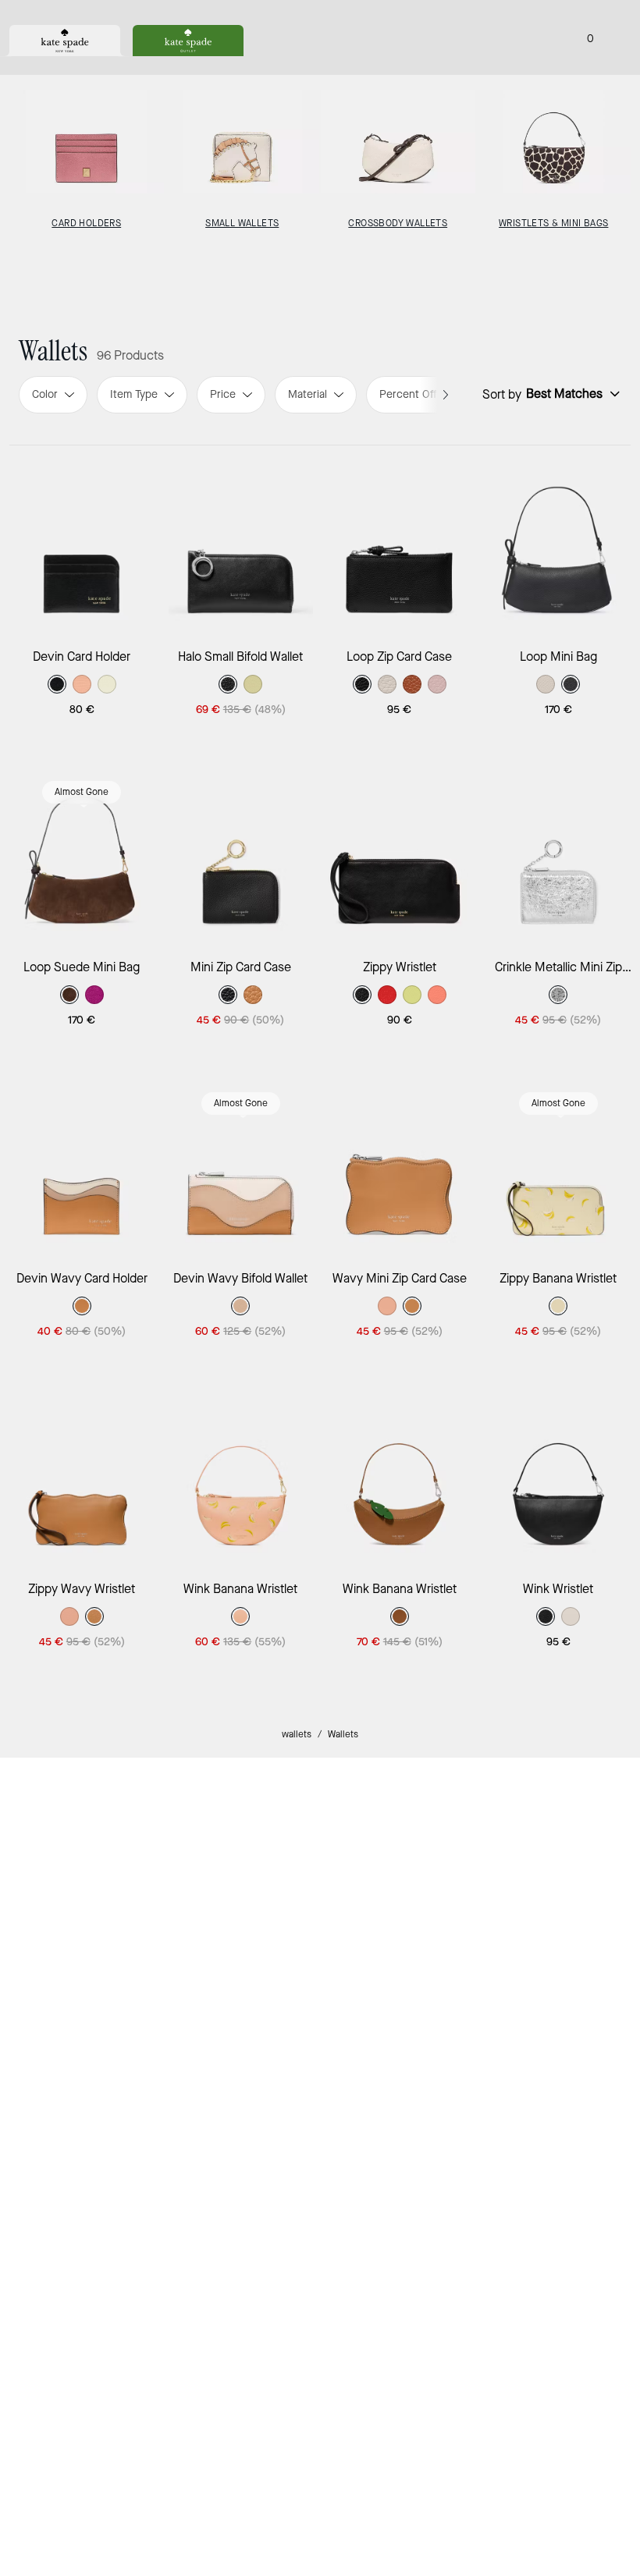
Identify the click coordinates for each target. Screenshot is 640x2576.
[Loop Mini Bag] (559, 541)
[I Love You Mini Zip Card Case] (241, 2406)
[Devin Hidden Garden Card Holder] (400, 1784)
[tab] (65, 41)
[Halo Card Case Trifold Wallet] (559, 2406)
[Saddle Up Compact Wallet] (400, 2406)
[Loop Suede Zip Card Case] (82, 1784)
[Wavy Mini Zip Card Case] (400, 1162)
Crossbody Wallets (398, 224)
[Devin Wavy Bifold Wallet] (241, 1162)
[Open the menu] (612, 37)
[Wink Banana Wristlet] (241, 1473)
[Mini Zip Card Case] (241, 851)
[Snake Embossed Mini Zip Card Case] (82, 2406)
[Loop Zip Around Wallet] (241, 1784)
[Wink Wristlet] (559, 1473)
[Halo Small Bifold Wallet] (241, 541)
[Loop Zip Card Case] (400, 541)
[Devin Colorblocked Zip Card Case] (400, 2095)
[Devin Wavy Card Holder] (82, 1162)
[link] (161, 2150)
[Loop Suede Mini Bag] (82, 851)
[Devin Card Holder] (82, 541)
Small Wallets (242, 224)
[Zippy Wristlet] (400, 851)
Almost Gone (82, 792)
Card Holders (86, 224)
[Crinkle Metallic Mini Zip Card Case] (559, 851)
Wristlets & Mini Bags (553, 224)
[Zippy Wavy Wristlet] (82, 1473)
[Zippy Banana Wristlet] (559, 1162)
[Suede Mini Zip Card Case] (559, 2095)
